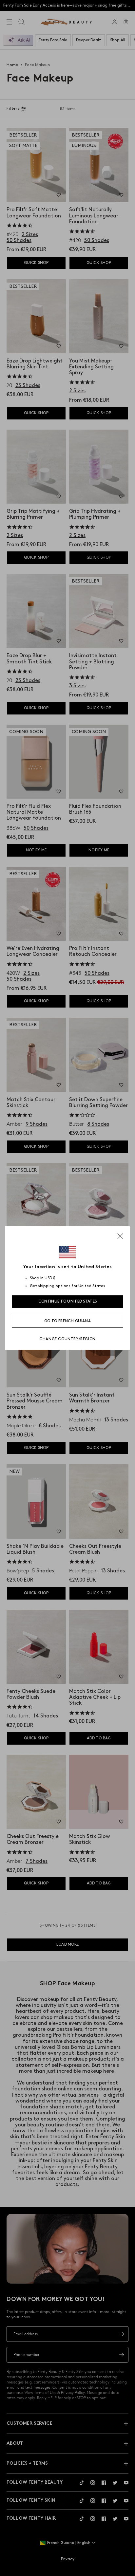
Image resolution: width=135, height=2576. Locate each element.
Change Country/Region (67, 1339)
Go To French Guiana (67, 1321)
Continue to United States (68, 1301)
